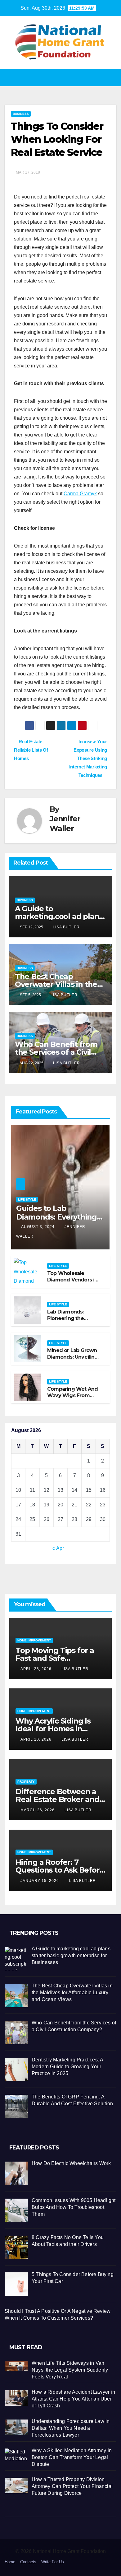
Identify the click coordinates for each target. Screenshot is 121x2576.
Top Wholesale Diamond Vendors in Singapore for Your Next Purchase (72, 1283)
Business (21, 114)
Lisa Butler (66, 927)
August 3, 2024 (38, 1227)
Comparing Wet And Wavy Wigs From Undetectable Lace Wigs (72, 1399)
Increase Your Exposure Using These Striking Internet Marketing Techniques (88, 758)
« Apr (58, 1548)
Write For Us (53, 2562)
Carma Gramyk (80, 494)
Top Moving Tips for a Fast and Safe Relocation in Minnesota (59, 1658)
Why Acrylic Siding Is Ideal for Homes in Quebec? (53, 1729)
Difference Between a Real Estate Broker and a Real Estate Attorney (60, 1799)
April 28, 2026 (37, 1669)
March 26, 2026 (38, 1810)
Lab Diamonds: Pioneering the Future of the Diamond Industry (69, 1321)
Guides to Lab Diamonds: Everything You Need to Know (56, 1217)
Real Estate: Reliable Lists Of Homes (31, 750)
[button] (59, 77)
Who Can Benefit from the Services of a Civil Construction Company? (59, 1052)
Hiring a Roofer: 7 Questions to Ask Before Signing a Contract (60, 1870)
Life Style (27, 1199)
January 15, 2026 (40, 1881)
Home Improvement (34, 1640)
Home (10, 2562)
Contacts (28, 2562)
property (26, 1782)
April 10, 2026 (37, 1739)
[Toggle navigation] (111, 78)
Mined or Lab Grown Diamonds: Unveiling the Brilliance (73, 1357)
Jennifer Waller (65, 824)
